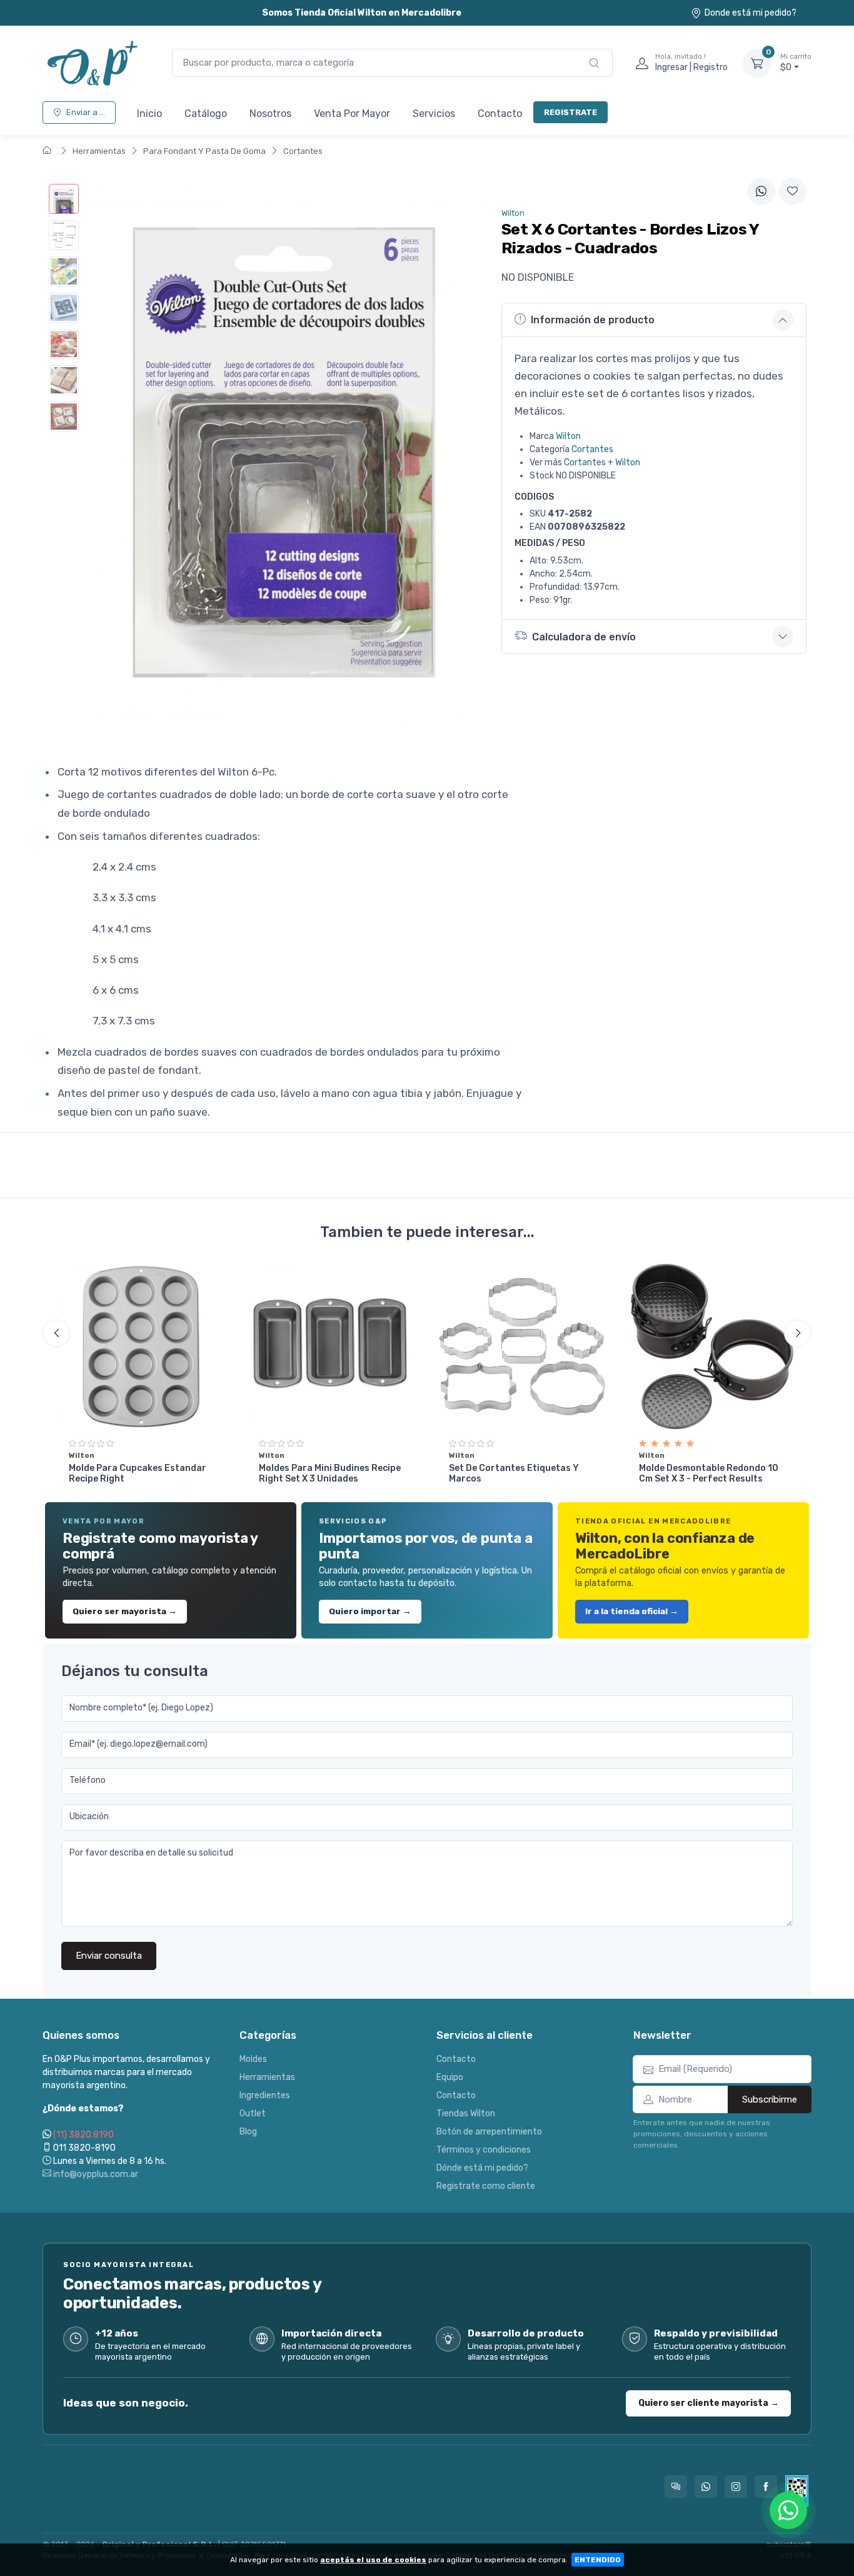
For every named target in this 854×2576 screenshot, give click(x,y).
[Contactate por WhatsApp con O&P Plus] (706, 2487)
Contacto (500, 114)
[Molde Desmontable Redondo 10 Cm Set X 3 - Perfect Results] (712, 1346)
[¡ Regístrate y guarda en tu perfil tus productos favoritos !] (793, 191)
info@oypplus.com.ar (95, 2174)
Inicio (149, 114)
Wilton (568, 436)
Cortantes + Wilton (602, 462)
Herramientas (99, 151)
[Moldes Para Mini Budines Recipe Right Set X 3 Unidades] (332, 1346)
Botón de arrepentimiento (489, 2132)
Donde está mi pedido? (751, 13)
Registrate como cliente (486, 2186)
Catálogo (206, 114)
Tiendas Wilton (466, 2114)
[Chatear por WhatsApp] (788, 2510)
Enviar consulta (109, 1956)
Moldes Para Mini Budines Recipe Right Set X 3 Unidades (330, 1473)
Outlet (253, 2114)
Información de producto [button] (593, 320)
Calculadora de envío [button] (584, 637)
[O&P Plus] (95, 63)
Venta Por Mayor (352, 114)
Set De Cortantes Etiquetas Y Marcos (514, 1473)
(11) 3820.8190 (83, 2135)
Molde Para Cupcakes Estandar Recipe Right (138, 1473)
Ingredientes (265, 2095)
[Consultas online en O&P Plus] (676, 2487)
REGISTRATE (570, 112)
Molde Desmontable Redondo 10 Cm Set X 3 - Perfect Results (709, 1473)
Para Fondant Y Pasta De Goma (204, 151)
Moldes (253, 2059)
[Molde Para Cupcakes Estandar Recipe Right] (142, 1346)
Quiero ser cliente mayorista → (709, 2403)
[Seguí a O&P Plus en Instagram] (736, 2487)
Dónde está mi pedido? (482, 2168)
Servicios (434, 114)
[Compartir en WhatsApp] (761, 191)
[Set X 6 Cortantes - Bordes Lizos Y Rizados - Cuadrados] (64, 199)
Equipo (450, 2077)
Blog (248, 2132)
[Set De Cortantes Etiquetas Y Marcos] (522, 1346)
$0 (796, 63)
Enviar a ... (86, 112)
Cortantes (303, 151)
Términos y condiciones (484, 2150)
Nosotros (270, 114)
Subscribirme (770, 2099)
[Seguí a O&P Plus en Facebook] (766, 2487)
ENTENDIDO (598, 2560)
